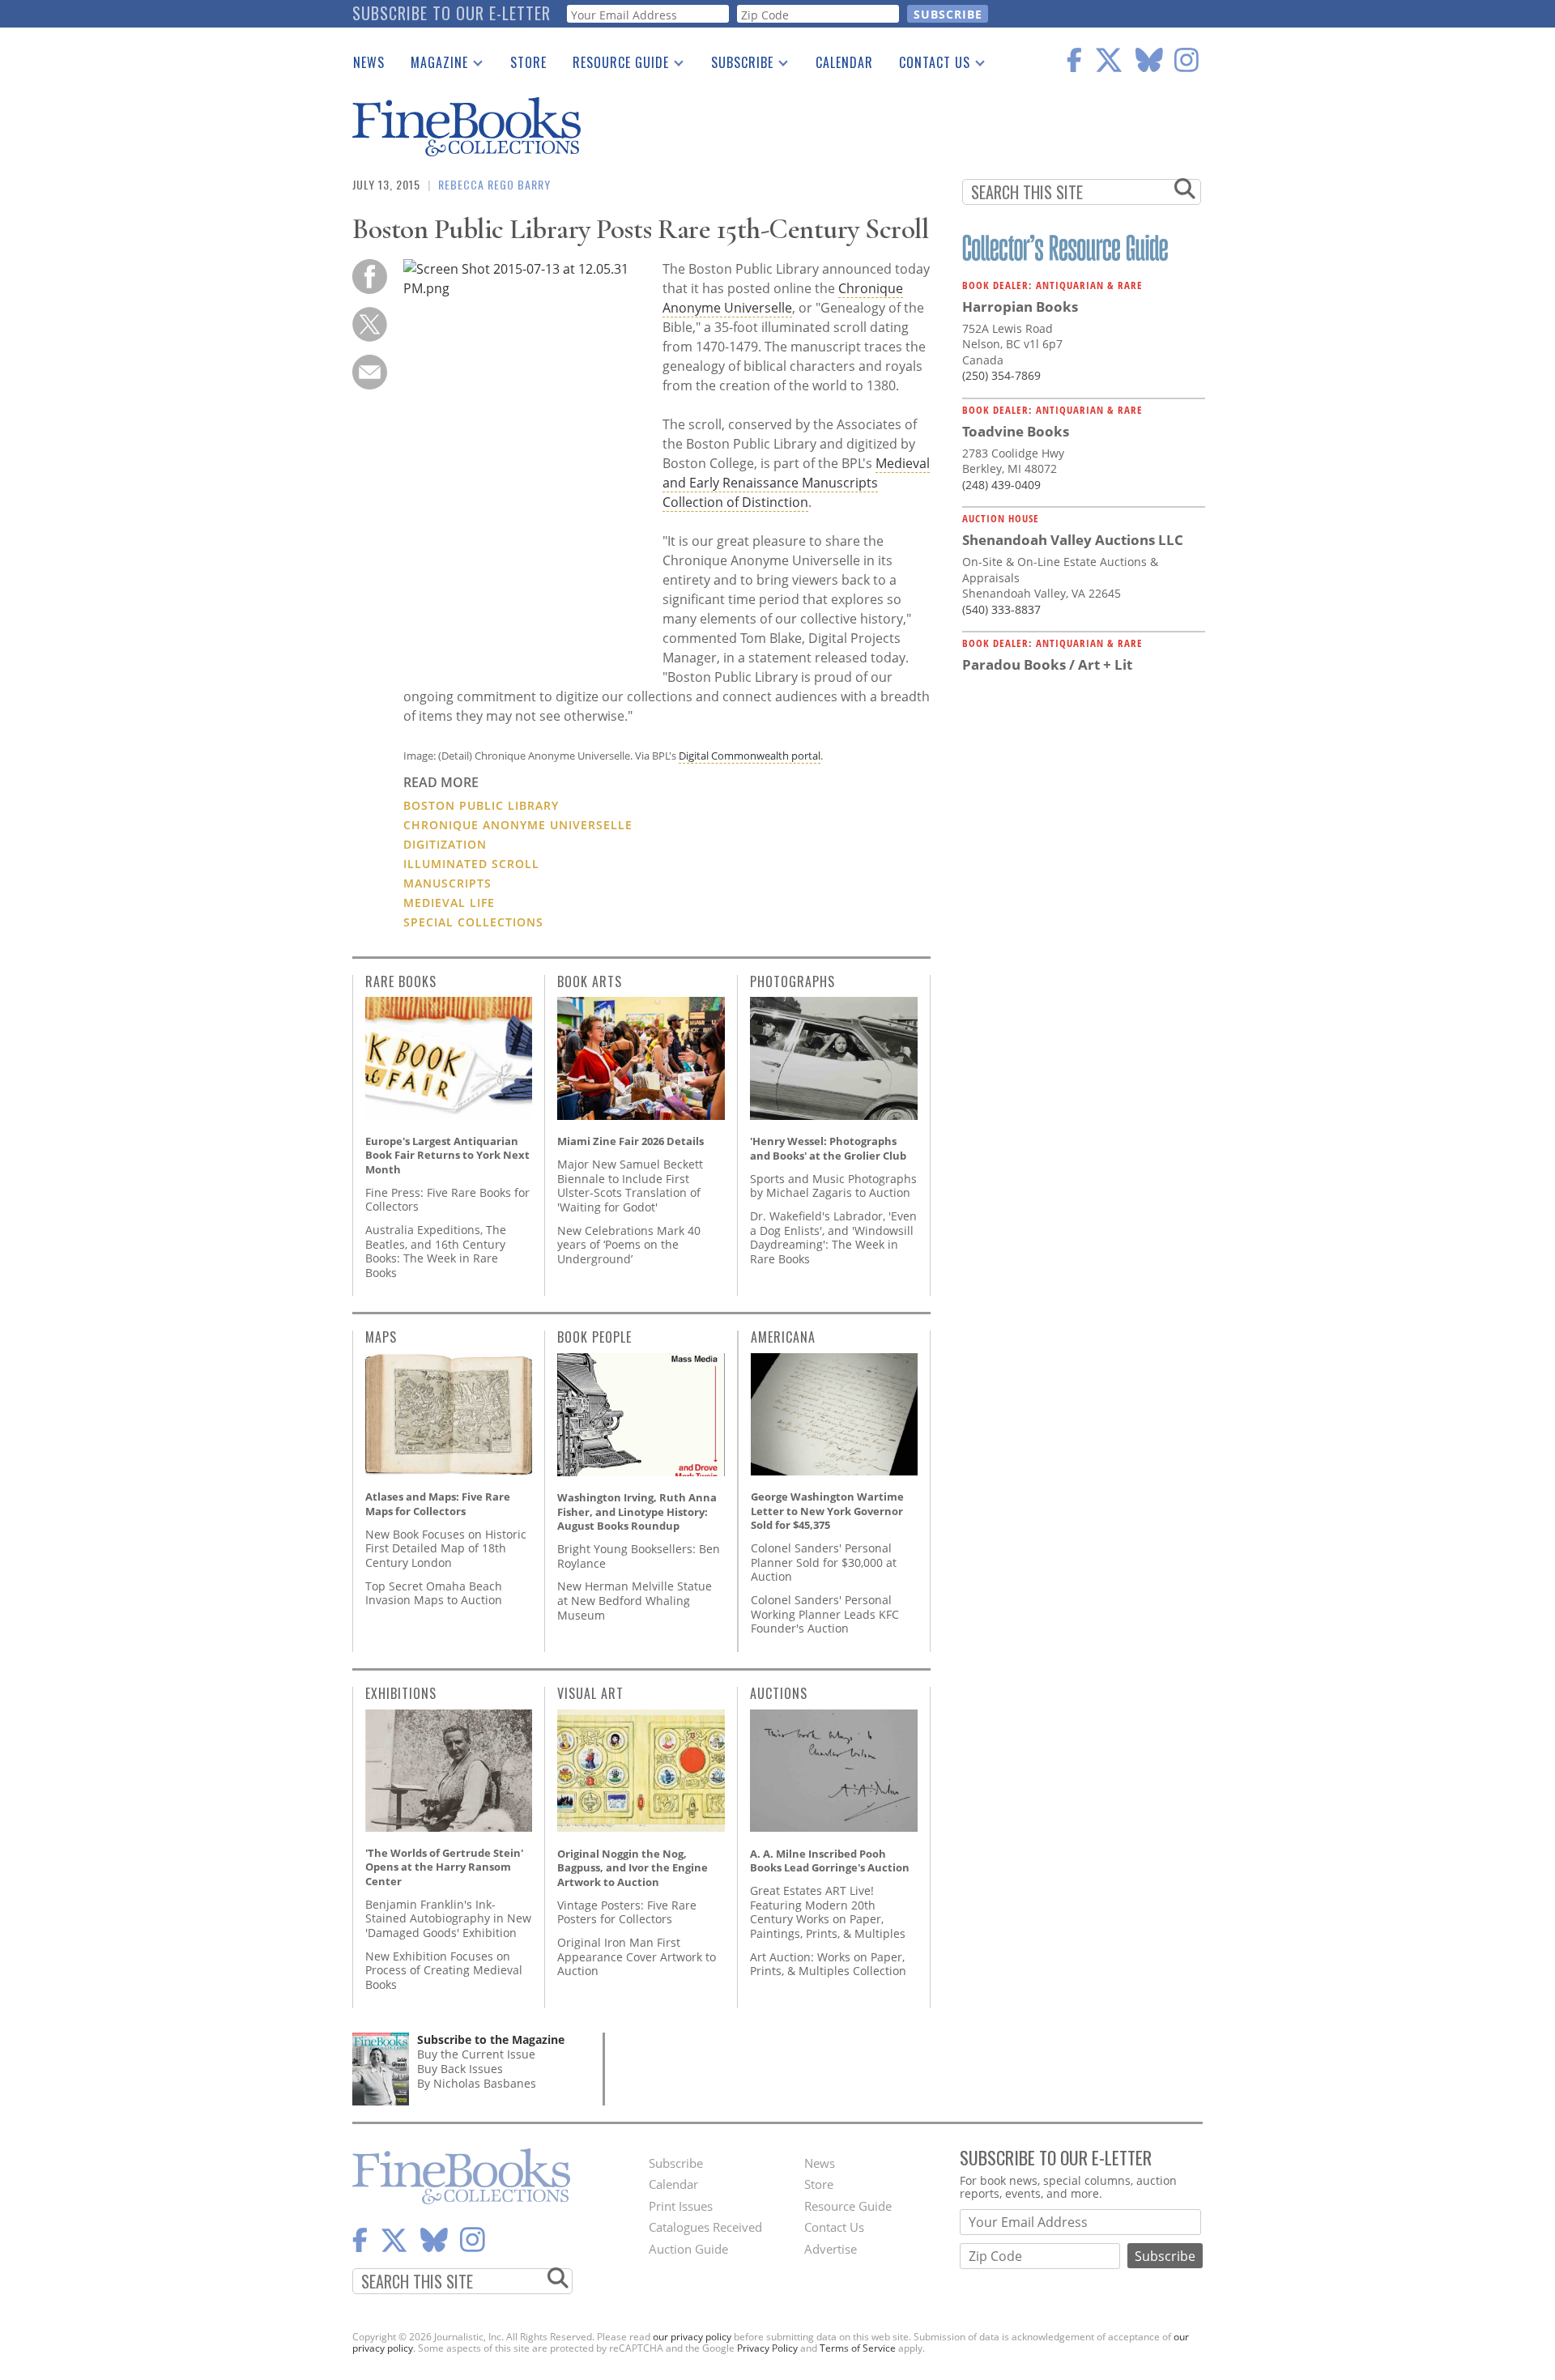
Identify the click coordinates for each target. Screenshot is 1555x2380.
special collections (473, 922)
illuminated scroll (471, 864)
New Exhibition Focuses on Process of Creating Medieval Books (444, 1970)
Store (528, 62)
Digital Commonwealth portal (750, 756)
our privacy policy (692, 2337)
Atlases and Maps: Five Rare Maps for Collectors (438, 1504)
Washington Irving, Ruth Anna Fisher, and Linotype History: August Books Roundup (637, 1511)
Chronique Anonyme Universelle (783, 298)
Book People (594, 1337)
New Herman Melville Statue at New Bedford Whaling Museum (635, 1600)
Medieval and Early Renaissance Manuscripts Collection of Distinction (796, 483)
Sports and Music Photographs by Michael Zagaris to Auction (833, 1186)
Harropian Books (1020, 307)
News (369, 62)
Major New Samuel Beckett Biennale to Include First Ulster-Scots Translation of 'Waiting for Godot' (630, 1186)
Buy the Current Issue (476, 2054)
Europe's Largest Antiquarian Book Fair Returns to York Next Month (447, 1155)
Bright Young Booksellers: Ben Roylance (639, 1556)
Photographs (792, 981)
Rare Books (401, 981)
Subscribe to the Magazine (491, 2039)
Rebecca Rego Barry (494, 184)
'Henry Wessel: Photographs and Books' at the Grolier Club (828, 1148)
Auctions (779, 1693)
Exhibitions (401, 1693)
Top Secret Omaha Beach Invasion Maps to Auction (434, 1593)
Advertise (831, 2249)
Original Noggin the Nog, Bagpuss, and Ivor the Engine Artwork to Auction (633, 1868)
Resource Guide (614, 66)
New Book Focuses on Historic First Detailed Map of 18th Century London (446, 1548)
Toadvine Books (1016, 431)
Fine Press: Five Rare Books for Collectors (447, 1200)
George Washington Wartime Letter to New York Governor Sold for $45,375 (827, 1511)
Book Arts (590, 981)
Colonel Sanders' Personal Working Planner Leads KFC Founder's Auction (825, 1614)
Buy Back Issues (460, 2069)
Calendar (844, 62)
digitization (445, 844)
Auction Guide (688, 2249)
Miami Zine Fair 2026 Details (631, 1141)
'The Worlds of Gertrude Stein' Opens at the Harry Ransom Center (444, 1867)
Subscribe (736, 66)
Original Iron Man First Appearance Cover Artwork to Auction (637, 1956)
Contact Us (928, 66)
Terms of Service (858, 2348)
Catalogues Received (705, 2227)
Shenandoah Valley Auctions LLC (1073, 540)
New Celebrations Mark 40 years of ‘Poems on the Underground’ (629, 1245)
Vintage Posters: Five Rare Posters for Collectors (627, 1912)
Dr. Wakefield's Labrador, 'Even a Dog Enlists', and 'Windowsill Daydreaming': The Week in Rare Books (833, 1237)
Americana (783, 1337)
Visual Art (590, 1693)
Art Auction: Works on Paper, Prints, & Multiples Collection (828, 1964)
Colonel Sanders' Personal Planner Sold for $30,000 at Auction (824, 1562)
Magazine (433, 66)
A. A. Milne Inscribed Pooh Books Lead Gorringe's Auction (830, 1861)
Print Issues (681, 2206)
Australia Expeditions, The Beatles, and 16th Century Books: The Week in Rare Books (436, 1251)
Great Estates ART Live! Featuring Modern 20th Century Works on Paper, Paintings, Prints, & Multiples (828, 1912)
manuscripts (447, 883)
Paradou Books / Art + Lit (1047, 664)
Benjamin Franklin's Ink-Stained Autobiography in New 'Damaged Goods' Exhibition (448, 1918)
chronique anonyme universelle (518, 825)
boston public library (481, 805)
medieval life (449, 903)
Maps (381, 1337)
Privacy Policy (767, 2348)
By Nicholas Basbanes (477, 2083)
